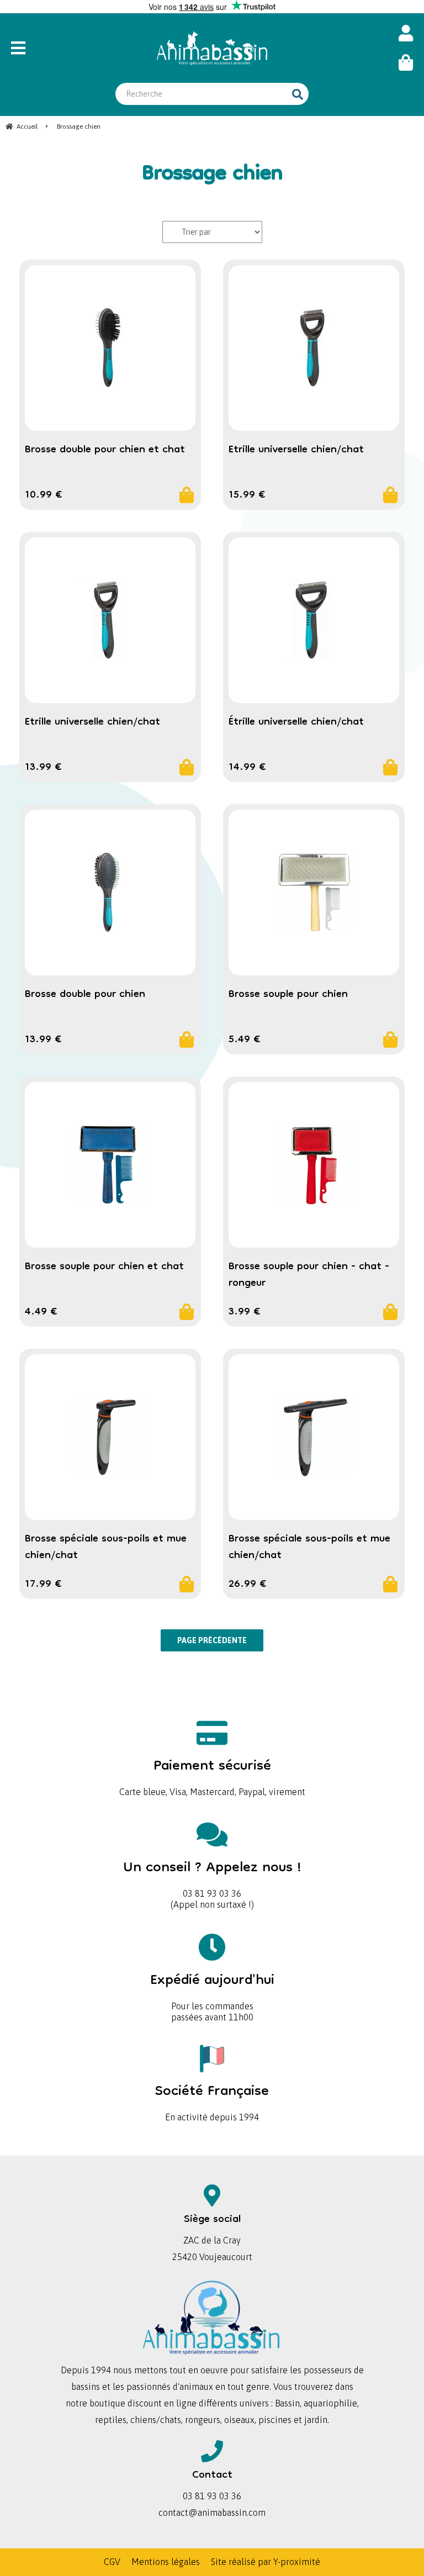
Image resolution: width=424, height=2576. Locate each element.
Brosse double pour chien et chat (105, 450)
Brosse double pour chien (85, 995)
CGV (112, 2562)
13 (43, 768)
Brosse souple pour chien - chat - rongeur (309, 1275)
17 (43, 1585)
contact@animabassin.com (212, 2512)
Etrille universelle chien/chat (296, 450)
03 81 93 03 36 (212, 1875)
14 (247, 768)
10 (44, 495)
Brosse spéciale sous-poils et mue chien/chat (106, 1548)
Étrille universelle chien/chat (296, 722)
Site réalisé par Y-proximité (266, 2562)
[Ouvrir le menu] (60, 48)
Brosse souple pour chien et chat (104, 1267)
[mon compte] (406, 33)
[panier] (406, 63)
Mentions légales (166, 2562)
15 (247, 495)
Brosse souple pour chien (288, 995)
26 (248, 1585)
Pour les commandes (212, 1988)
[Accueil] (212, 48)
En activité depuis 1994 (212, 2099)
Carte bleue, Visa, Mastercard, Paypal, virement (212, 1774)
